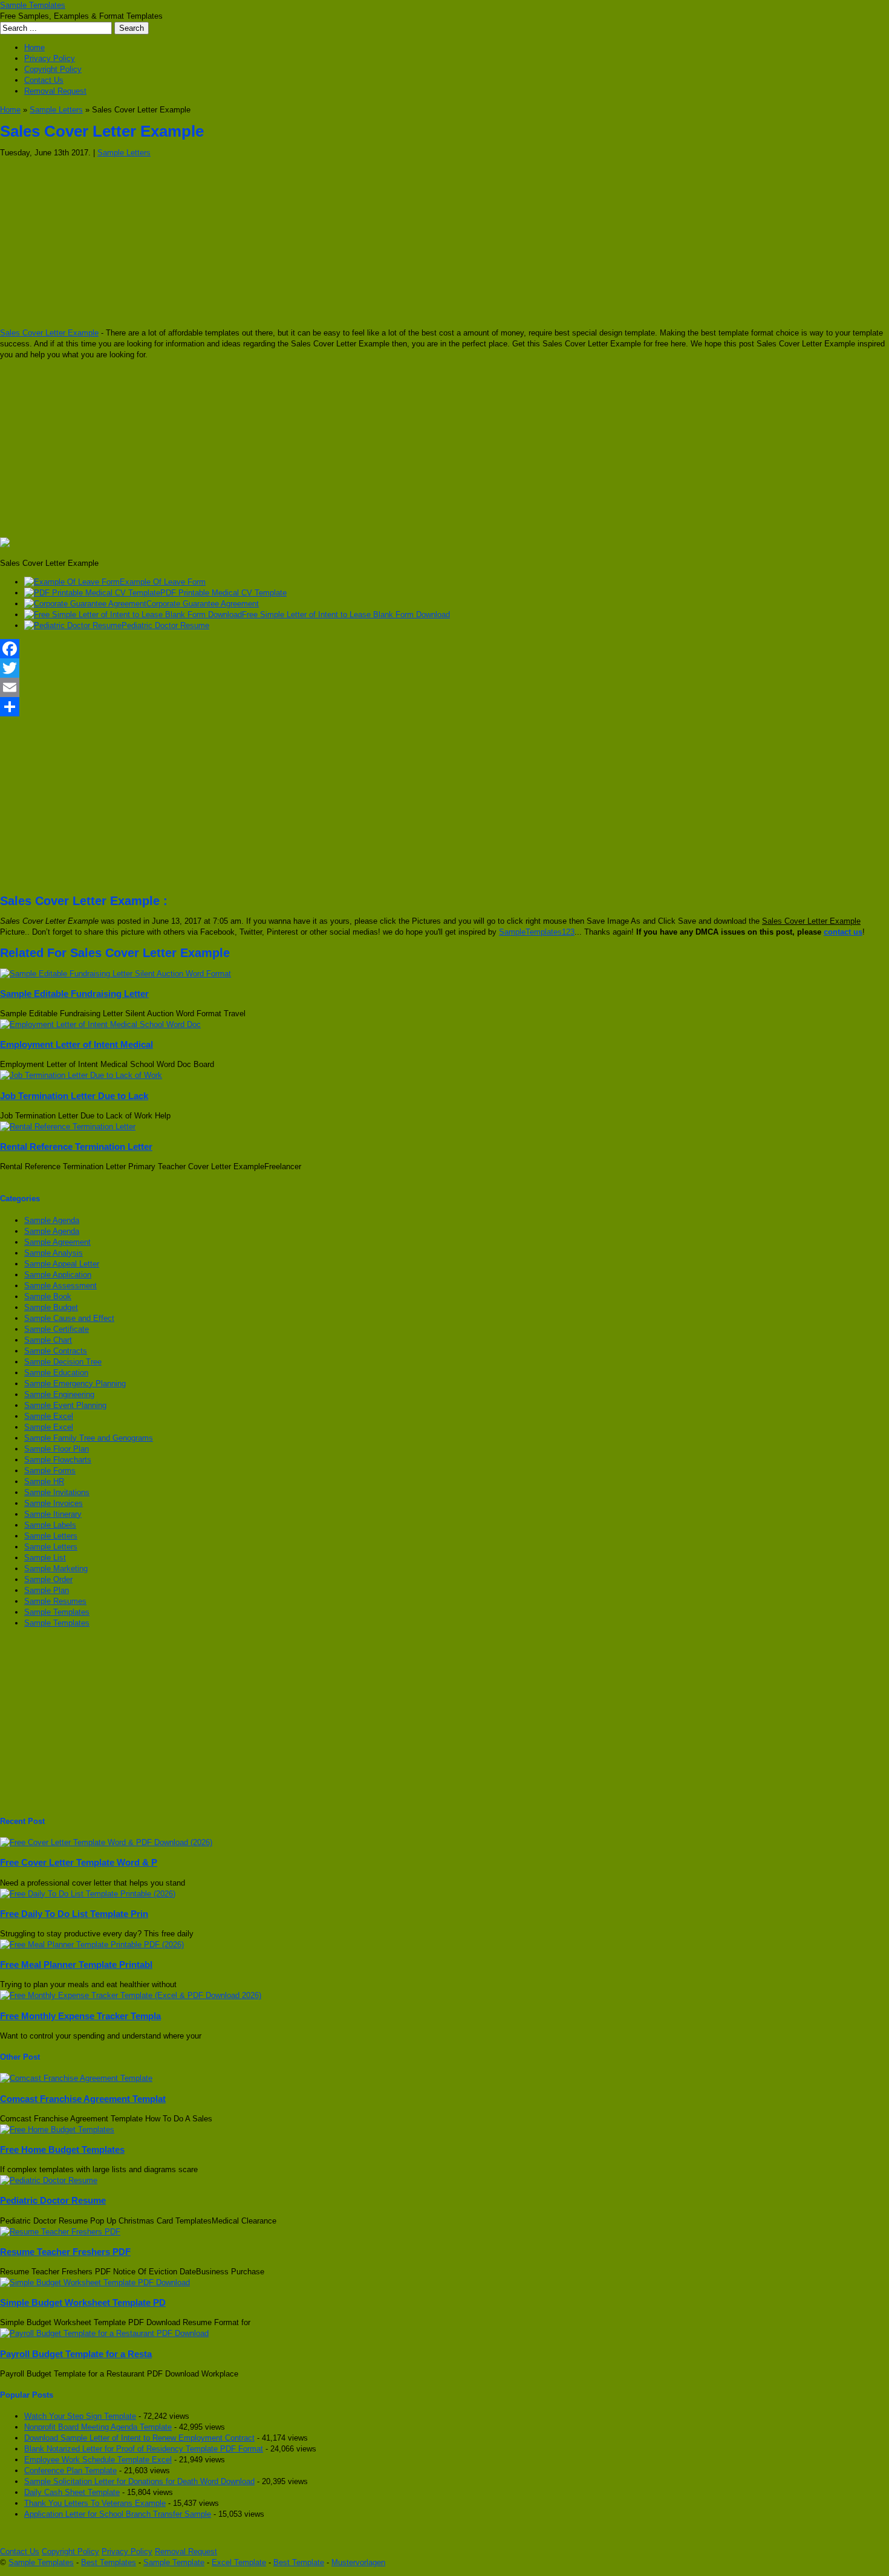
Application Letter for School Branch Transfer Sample (118, 2514)
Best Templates (109, 2562)
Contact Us (44, 80)
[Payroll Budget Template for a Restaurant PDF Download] (104, 2333)
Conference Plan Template (70, 2471)
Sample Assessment (60, 1286)
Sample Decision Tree (63, 1362)
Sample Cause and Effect (69, 1318)
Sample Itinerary (53, 1514)
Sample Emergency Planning (75, 1384)
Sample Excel (49, 1416)
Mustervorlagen (358, 2562)
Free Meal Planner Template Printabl (76, 1964)
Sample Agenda (52, 1220)
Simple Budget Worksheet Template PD (83, 2302)
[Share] (444, 707)
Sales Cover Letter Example (49, 333)
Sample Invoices (54, 1503)
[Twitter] (444, 668)
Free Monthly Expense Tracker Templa (80, 2016)
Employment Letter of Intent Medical (77, 1044)
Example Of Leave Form (163, 582)
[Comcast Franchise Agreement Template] (76, 2078)
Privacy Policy (50, 58)
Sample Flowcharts (58, 1460)
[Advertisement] (363, 243)
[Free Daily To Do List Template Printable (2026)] (88, 1894)
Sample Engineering (59, 1394)
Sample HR (44, 1481)
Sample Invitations (57, 1492)
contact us (843, 932)
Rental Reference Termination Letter (76, 1147)
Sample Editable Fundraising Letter (74, 994)
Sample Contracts (56, 1351)
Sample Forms (50, 1471)
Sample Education (56, 1373)
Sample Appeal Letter (62, 1264)
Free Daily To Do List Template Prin (74, 1914)
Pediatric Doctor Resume (165, 625)
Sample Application (58, 1275)
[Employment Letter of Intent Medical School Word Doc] (100, 1024)
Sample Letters (56, 110)
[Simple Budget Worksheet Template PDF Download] (95, 2282)
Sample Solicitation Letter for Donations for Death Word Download (139, 2481)
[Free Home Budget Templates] (57, 2130)
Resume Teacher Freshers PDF (65, 2252)
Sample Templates (33, 5)
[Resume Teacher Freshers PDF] (60, 2232)
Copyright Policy (53, 69)
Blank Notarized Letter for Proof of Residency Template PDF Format (144, 2449)
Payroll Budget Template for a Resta (76, 2354)
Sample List (45, 1558)
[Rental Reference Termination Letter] (68, 1127)
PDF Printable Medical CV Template (223, 593)
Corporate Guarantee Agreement (203, 604)
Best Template (299, 2562)
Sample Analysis (54, 1253)
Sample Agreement (57, 1242)
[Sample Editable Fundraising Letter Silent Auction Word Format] (116, 974)
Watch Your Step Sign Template (80, 2416)
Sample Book (48, 1296)
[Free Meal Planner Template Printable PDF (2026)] (92, 1945)
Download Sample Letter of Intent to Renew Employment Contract (139, 2438)
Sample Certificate (57, 1329)
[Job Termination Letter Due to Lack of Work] (81, 1075)
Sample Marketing (56, 1569)
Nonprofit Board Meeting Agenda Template (98, 2427)
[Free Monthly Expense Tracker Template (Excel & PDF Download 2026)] (131, 1995)
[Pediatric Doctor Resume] (49, 2180)
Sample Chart (48, 1340)
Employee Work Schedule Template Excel (98, 2460)
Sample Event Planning (65, 1405)
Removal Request (55, 91)
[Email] (444, 687)
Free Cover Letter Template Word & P (79, 1862)
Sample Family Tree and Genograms (89, 1438)
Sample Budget (51, 1307)
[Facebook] (444, 649)
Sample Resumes (55, 1601)
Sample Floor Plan (57, 1449)
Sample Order (48, 1579)
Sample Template (174, 2562)
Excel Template (239, 2562)
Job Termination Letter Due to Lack (74, 1096)
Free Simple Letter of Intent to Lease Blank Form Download (346, 615)
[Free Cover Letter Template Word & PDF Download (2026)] (106, 1842)
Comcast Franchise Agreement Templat (83, 2099)
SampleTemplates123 (537, 932)
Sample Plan (47, 1590)
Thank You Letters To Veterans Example (95, 2503)
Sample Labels (50, 1525)
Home (34, 47)
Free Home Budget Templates (62, 2149)
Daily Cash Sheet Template (72, 2492)
